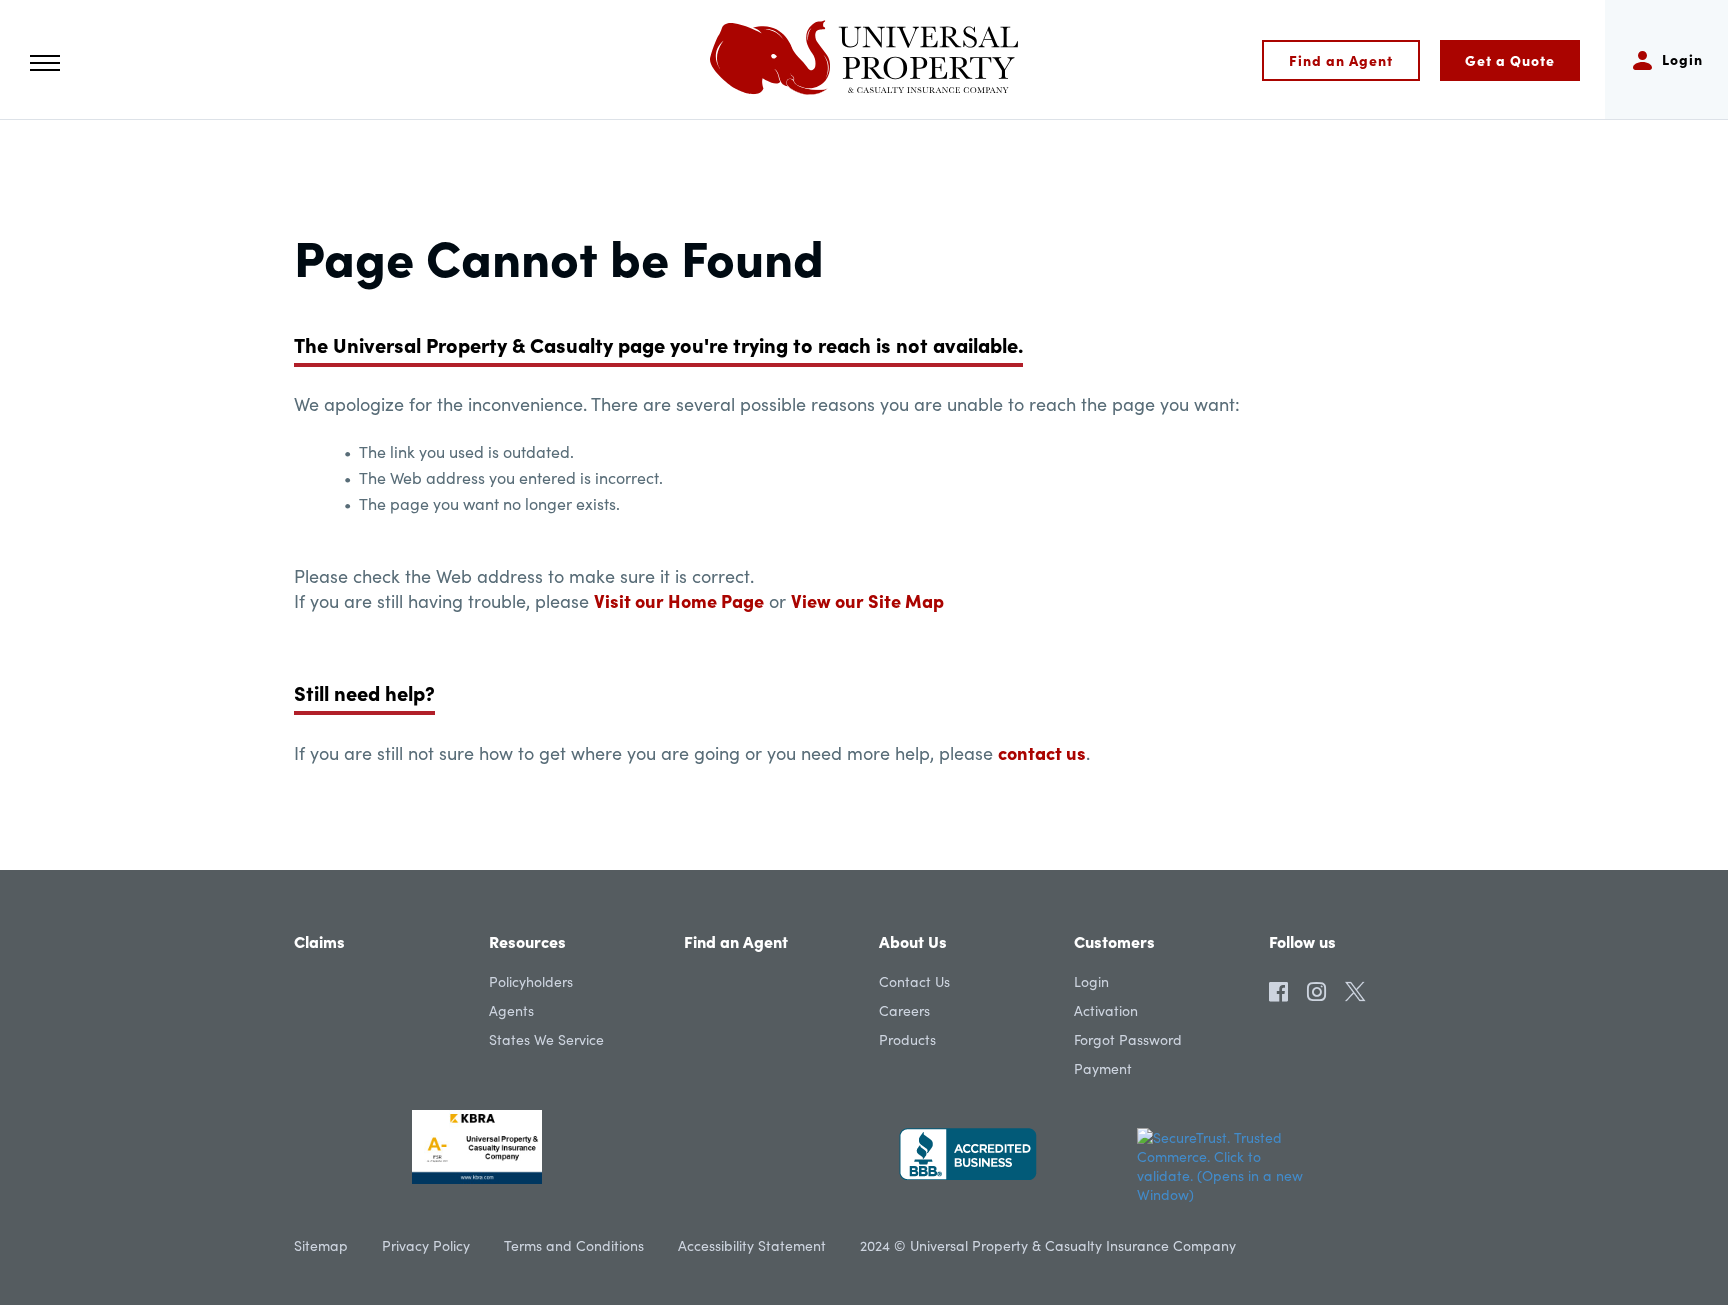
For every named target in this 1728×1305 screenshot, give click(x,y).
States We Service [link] (546, 1039)
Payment (1103, 1068)
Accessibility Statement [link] (752, 1245)
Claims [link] (319, 941)
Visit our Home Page (679, 600)
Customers (1114, 941)
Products (907, 1039)
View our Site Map (867, 600)
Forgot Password (1128, 1039)
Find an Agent (1341, 60)
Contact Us (914, 981)
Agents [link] (511, 1010)
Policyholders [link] (531, 981)
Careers (904, 1010)
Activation (1106, 1010)
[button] (45, 63)
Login (1091, 981)
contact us (1042, 752)
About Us (913, 941)
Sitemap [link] (321, 1245)
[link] (1278, 987)
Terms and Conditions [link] (574, 1245)
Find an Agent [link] (736, 941)
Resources (527, 941)
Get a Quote (1510, 60)
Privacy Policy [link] (426, 1245)
